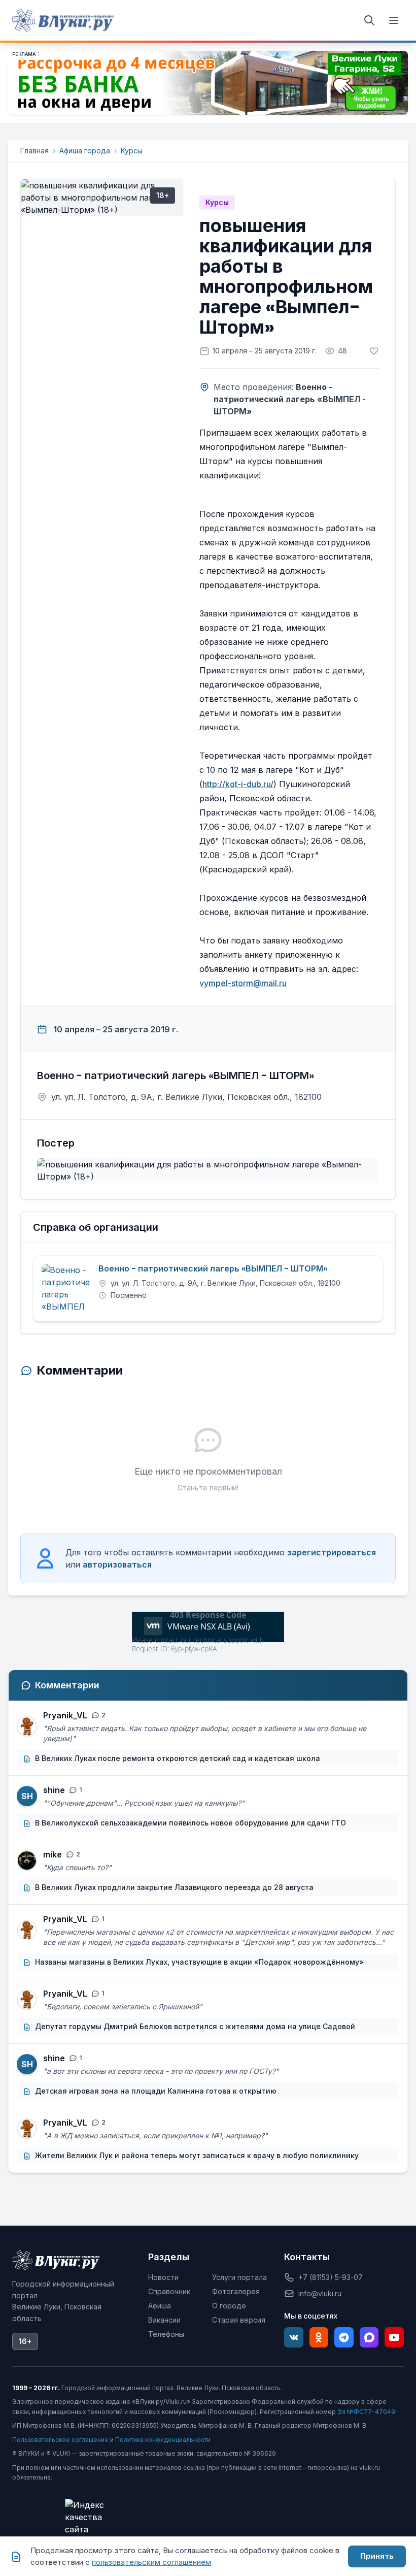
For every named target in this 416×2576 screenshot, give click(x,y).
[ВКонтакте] (294, 2337)
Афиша (160, 2306)
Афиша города (85, 151)
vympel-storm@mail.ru (243, 983)
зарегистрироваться (332, 1552)
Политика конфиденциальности (163, 2440)
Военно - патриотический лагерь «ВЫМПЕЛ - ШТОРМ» (213, 1269)
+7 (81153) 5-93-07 (331, 2277)
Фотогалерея (236, 2291)
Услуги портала (239, 2277)
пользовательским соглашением (151, 2562)
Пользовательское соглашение (60, 2440)
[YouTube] (394, 2337)
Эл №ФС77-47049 (366, 2412)
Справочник (169, 2291)
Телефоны (166, 2334)
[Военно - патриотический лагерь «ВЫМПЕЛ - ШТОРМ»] (66, 1288)
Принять (377, 2556)
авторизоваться (117, 1564)
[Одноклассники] (319, 2337)
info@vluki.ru (320, 2293)
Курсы (132, 151)
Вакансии (164, 2320)
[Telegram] (344, 2337)
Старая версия (239, 2320)
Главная (34, 151)
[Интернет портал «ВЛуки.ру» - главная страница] (63, 20)
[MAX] (369, 2337)
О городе (229, 2306)
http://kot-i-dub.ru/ (238, 784)
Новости (163, 2277)
